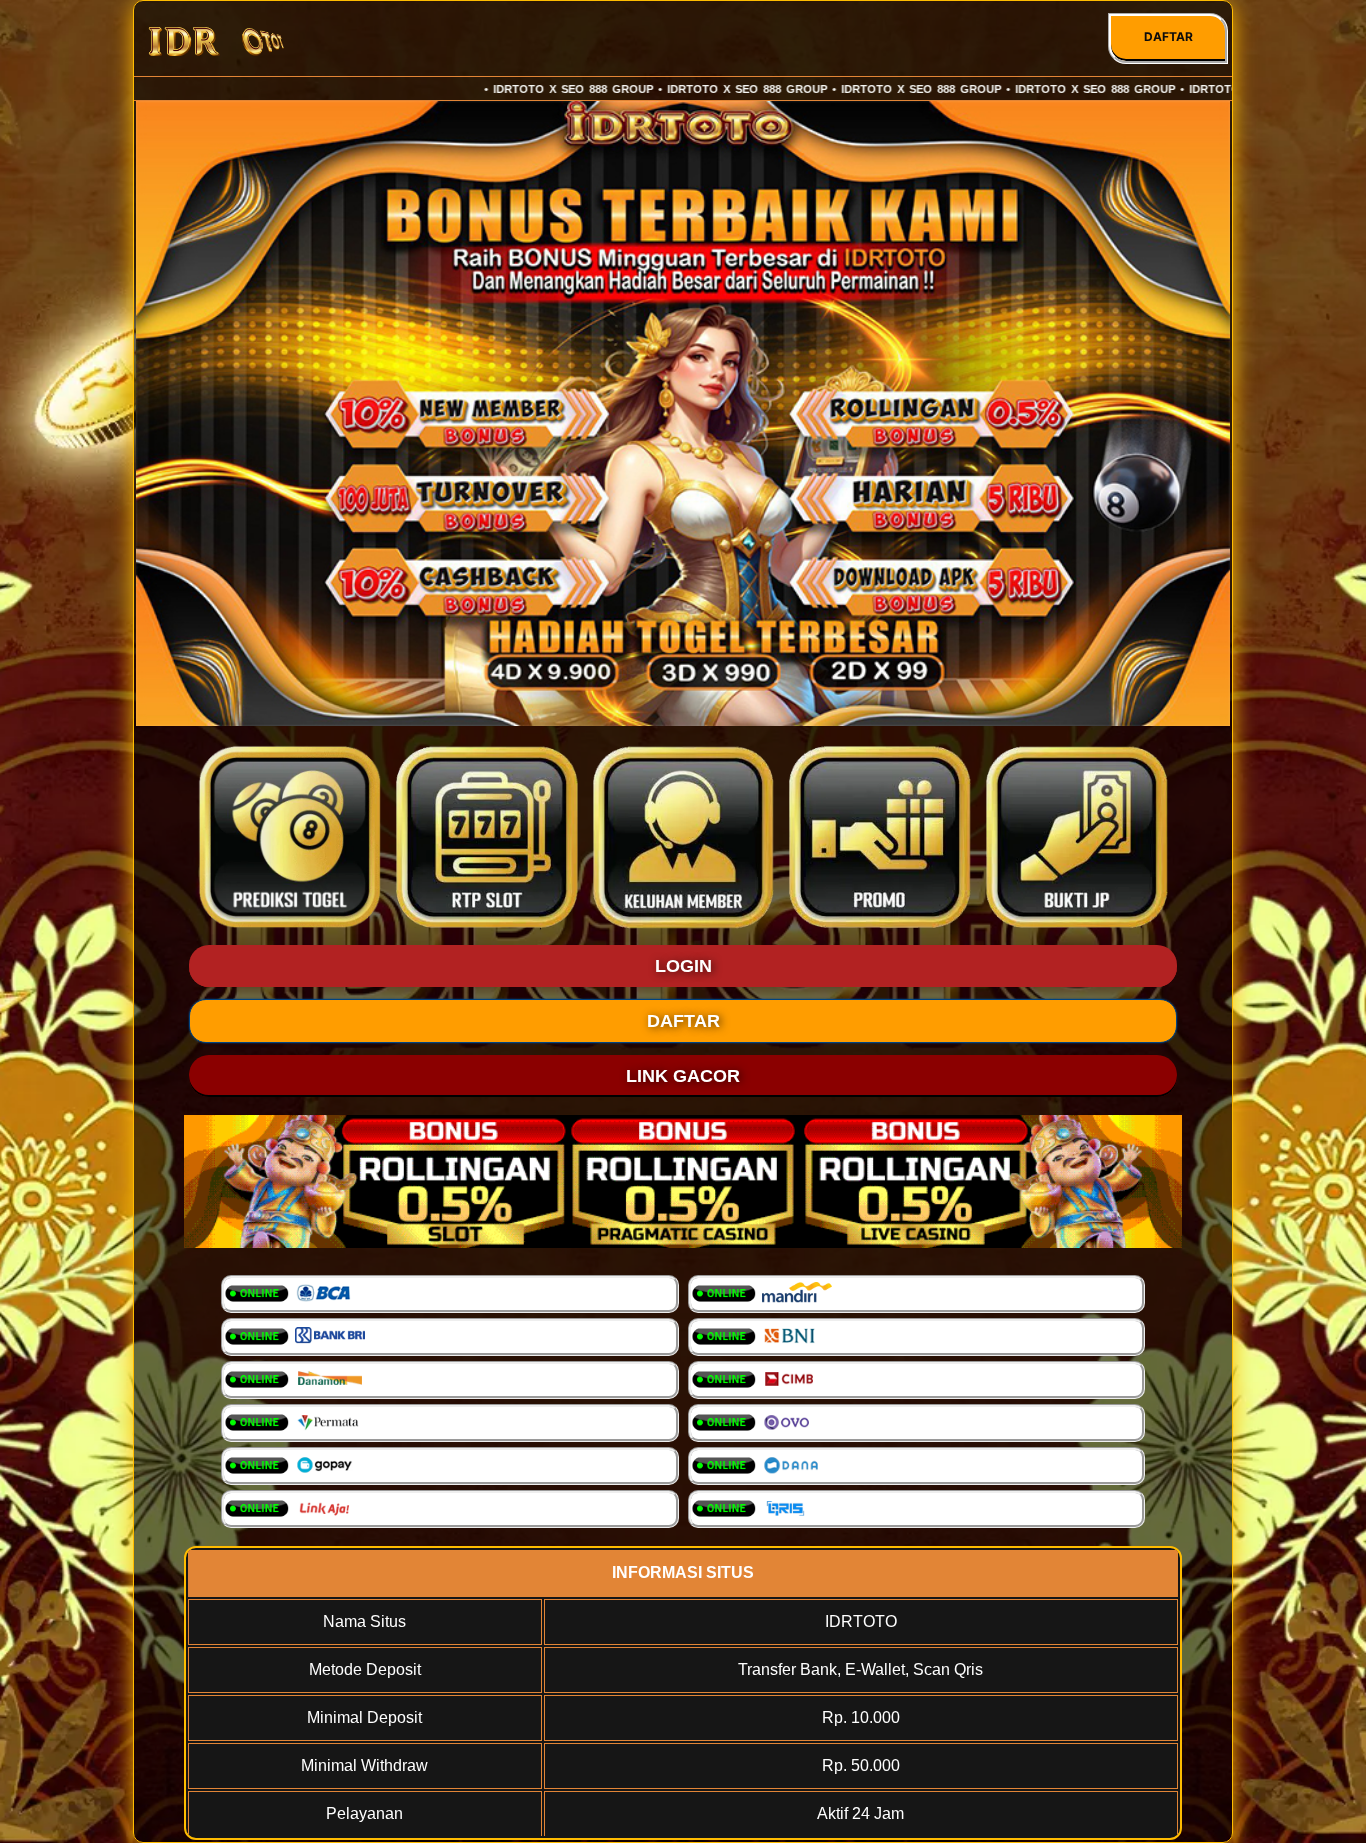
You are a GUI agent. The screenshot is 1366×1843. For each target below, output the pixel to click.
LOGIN (683, 966)
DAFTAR (1168, 36)
